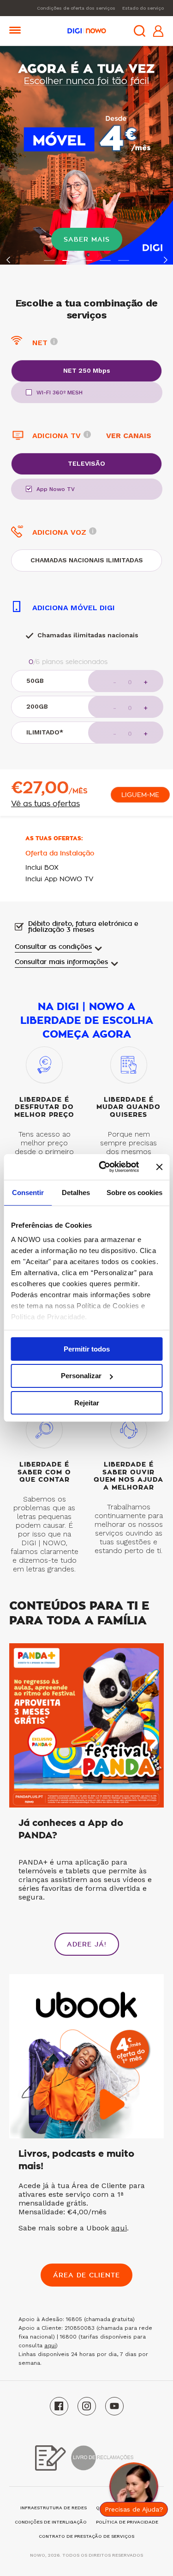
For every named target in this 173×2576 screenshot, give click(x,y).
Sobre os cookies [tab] (134, 1192)
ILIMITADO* (45, 732)
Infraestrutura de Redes (54, 2508)
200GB (37, 706)
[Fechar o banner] (159, 1167)
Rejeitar (87, 1403)
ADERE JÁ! (87, 1944)
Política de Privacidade (127, 2522)
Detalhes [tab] (76, 1192)
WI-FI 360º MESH (60, 393)
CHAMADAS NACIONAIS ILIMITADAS (87, 560)
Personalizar (81, 1376)
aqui (119, 2228)
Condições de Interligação (51, 2522)
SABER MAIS (87, 239)
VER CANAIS (129, 436)
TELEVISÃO (86, 463)
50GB (35, 681)
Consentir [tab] (28, 1192)
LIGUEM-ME (140, 795)
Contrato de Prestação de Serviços (86, 2536)
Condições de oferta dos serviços (76, 8)
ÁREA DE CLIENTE (86, 2275)
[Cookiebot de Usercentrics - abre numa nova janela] (103, 1167)
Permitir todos (87, 1349)
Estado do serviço (143, 8)
